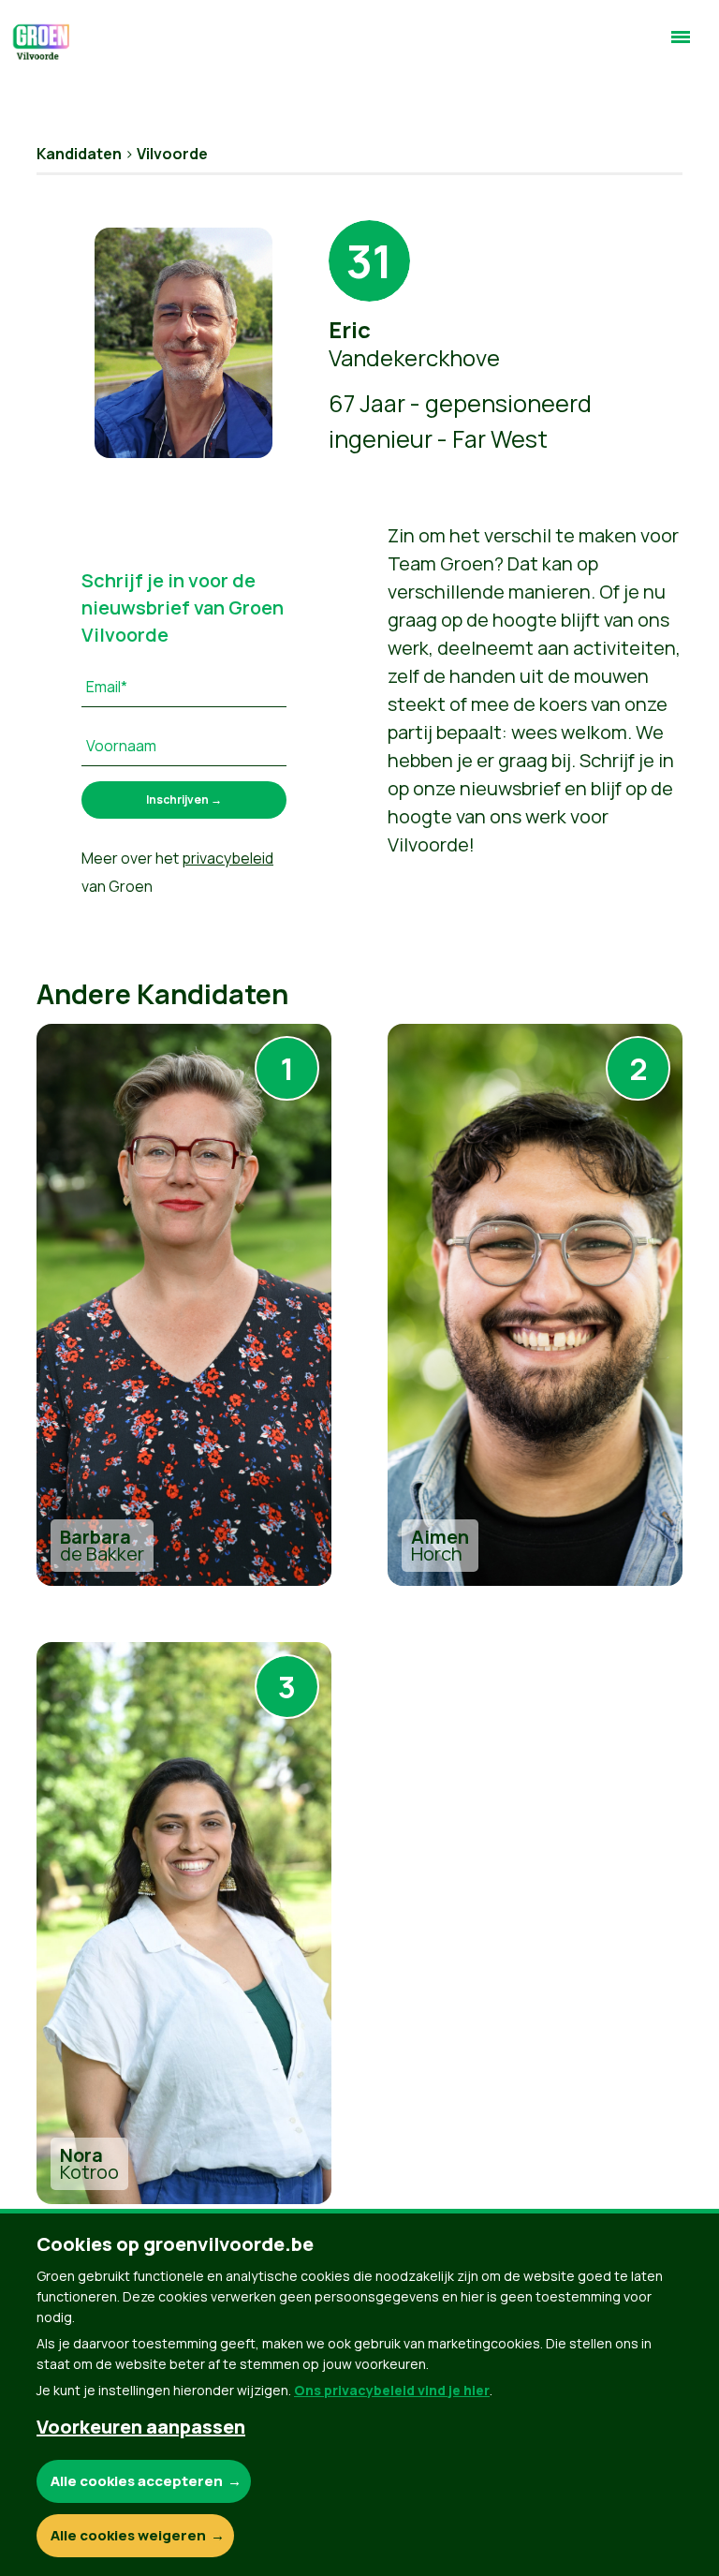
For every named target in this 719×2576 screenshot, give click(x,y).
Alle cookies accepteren (137, 2481)
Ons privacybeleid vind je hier (392, 2390)
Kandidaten (79, 154)
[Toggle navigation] (681, 45)
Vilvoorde (172, 154)
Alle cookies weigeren (128, 2535)
